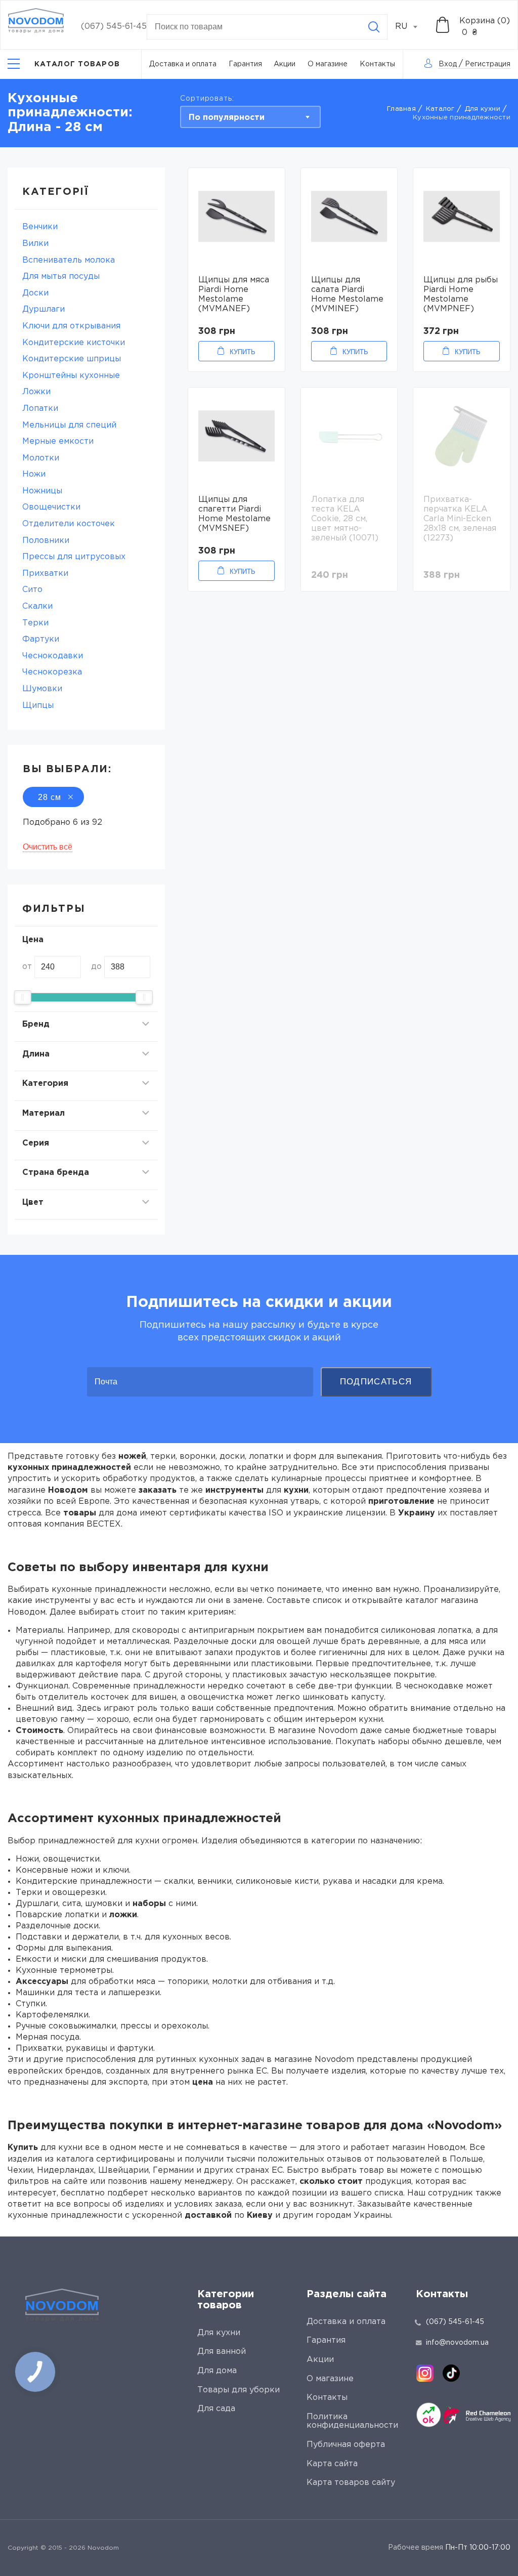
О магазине (328, 64)
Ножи (34, 474)
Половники (46, 541)
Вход (448, 64)
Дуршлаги (44, 309)
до (96, 967)
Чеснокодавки (53, 656)
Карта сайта (332, 2464)
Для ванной (222, 2352)
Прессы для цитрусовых (74, 557)
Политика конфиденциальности (352, 2421)
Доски (35, 293)
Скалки (37, 606)
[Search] (374, 27)
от (27, 967)
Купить (243, 352)
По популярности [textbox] (227, 118)
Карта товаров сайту (351, 2483)
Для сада (216, 2409)
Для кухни (483, 109)
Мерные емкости (58, 441)
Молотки (41, 458)
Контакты (377, 64)
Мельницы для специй (69, 425)
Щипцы (38, 706)
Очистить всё (48, 847)
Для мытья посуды (61, 277)
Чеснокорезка (52, 672)
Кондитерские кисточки (74, 343)
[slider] (23, 997)
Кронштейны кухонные (71, 376)
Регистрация (488, 64)
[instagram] (425, 2373)
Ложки (36, 392)
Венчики (40, 227)
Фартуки (41, 639)
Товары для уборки (239, 2390)
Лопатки (40, 409)
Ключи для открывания (71, 326)
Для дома (217, 2371)
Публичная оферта (346, 2445)
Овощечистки (51, 507)
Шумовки (42, 689)
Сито (32, 590)
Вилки (35, 244)
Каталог (440, 109)
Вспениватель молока (69, 260)
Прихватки (45, 574)
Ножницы (42, 491)
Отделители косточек (69, 524)
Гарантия (245, 64)
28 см (50, 797)
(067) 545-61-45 (114, 27)
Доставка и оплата (183, 64)
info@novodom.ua (457, 2343)
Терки (35, 623)
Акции (285, 64)
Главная (401, 109)
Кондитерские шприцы (72, 359)
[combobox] (412, 27)
